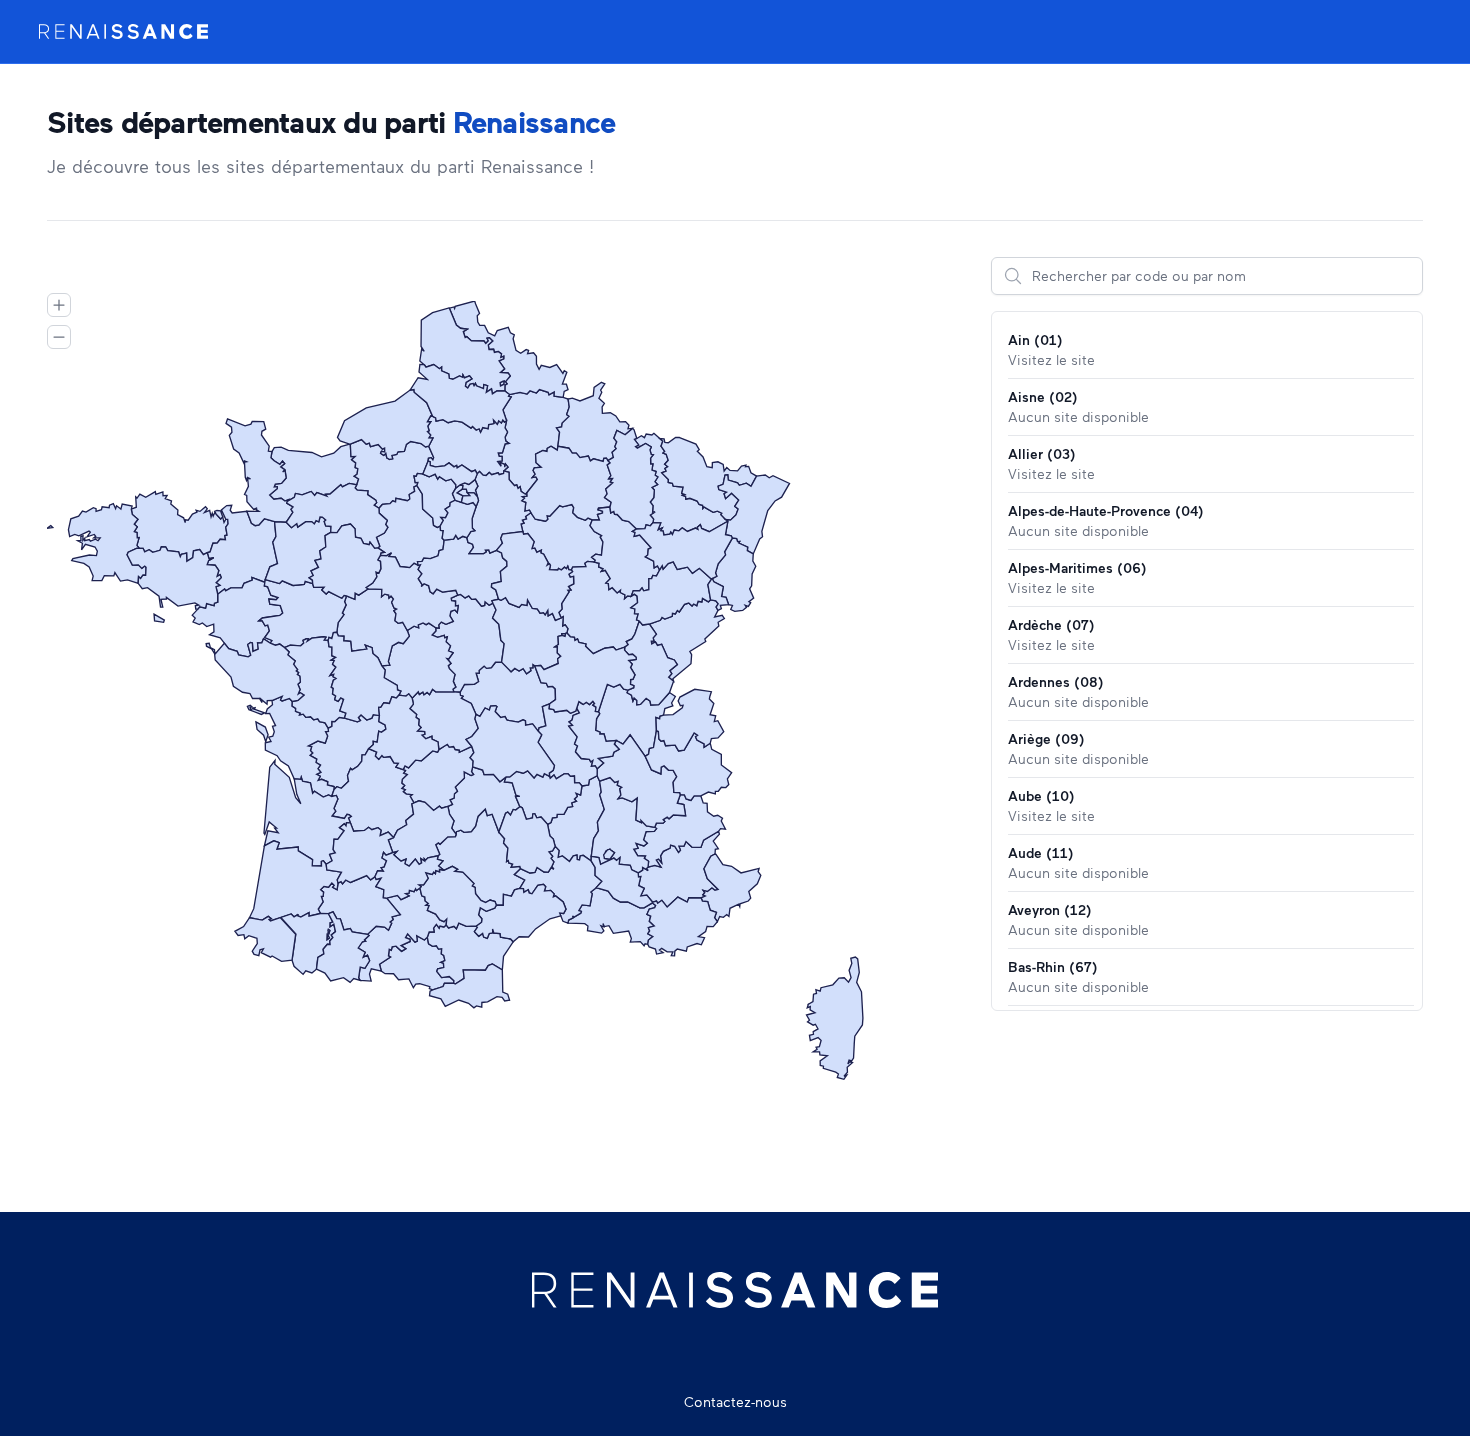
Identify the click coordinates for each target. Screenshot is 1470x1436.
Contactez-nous (735, 1401)
